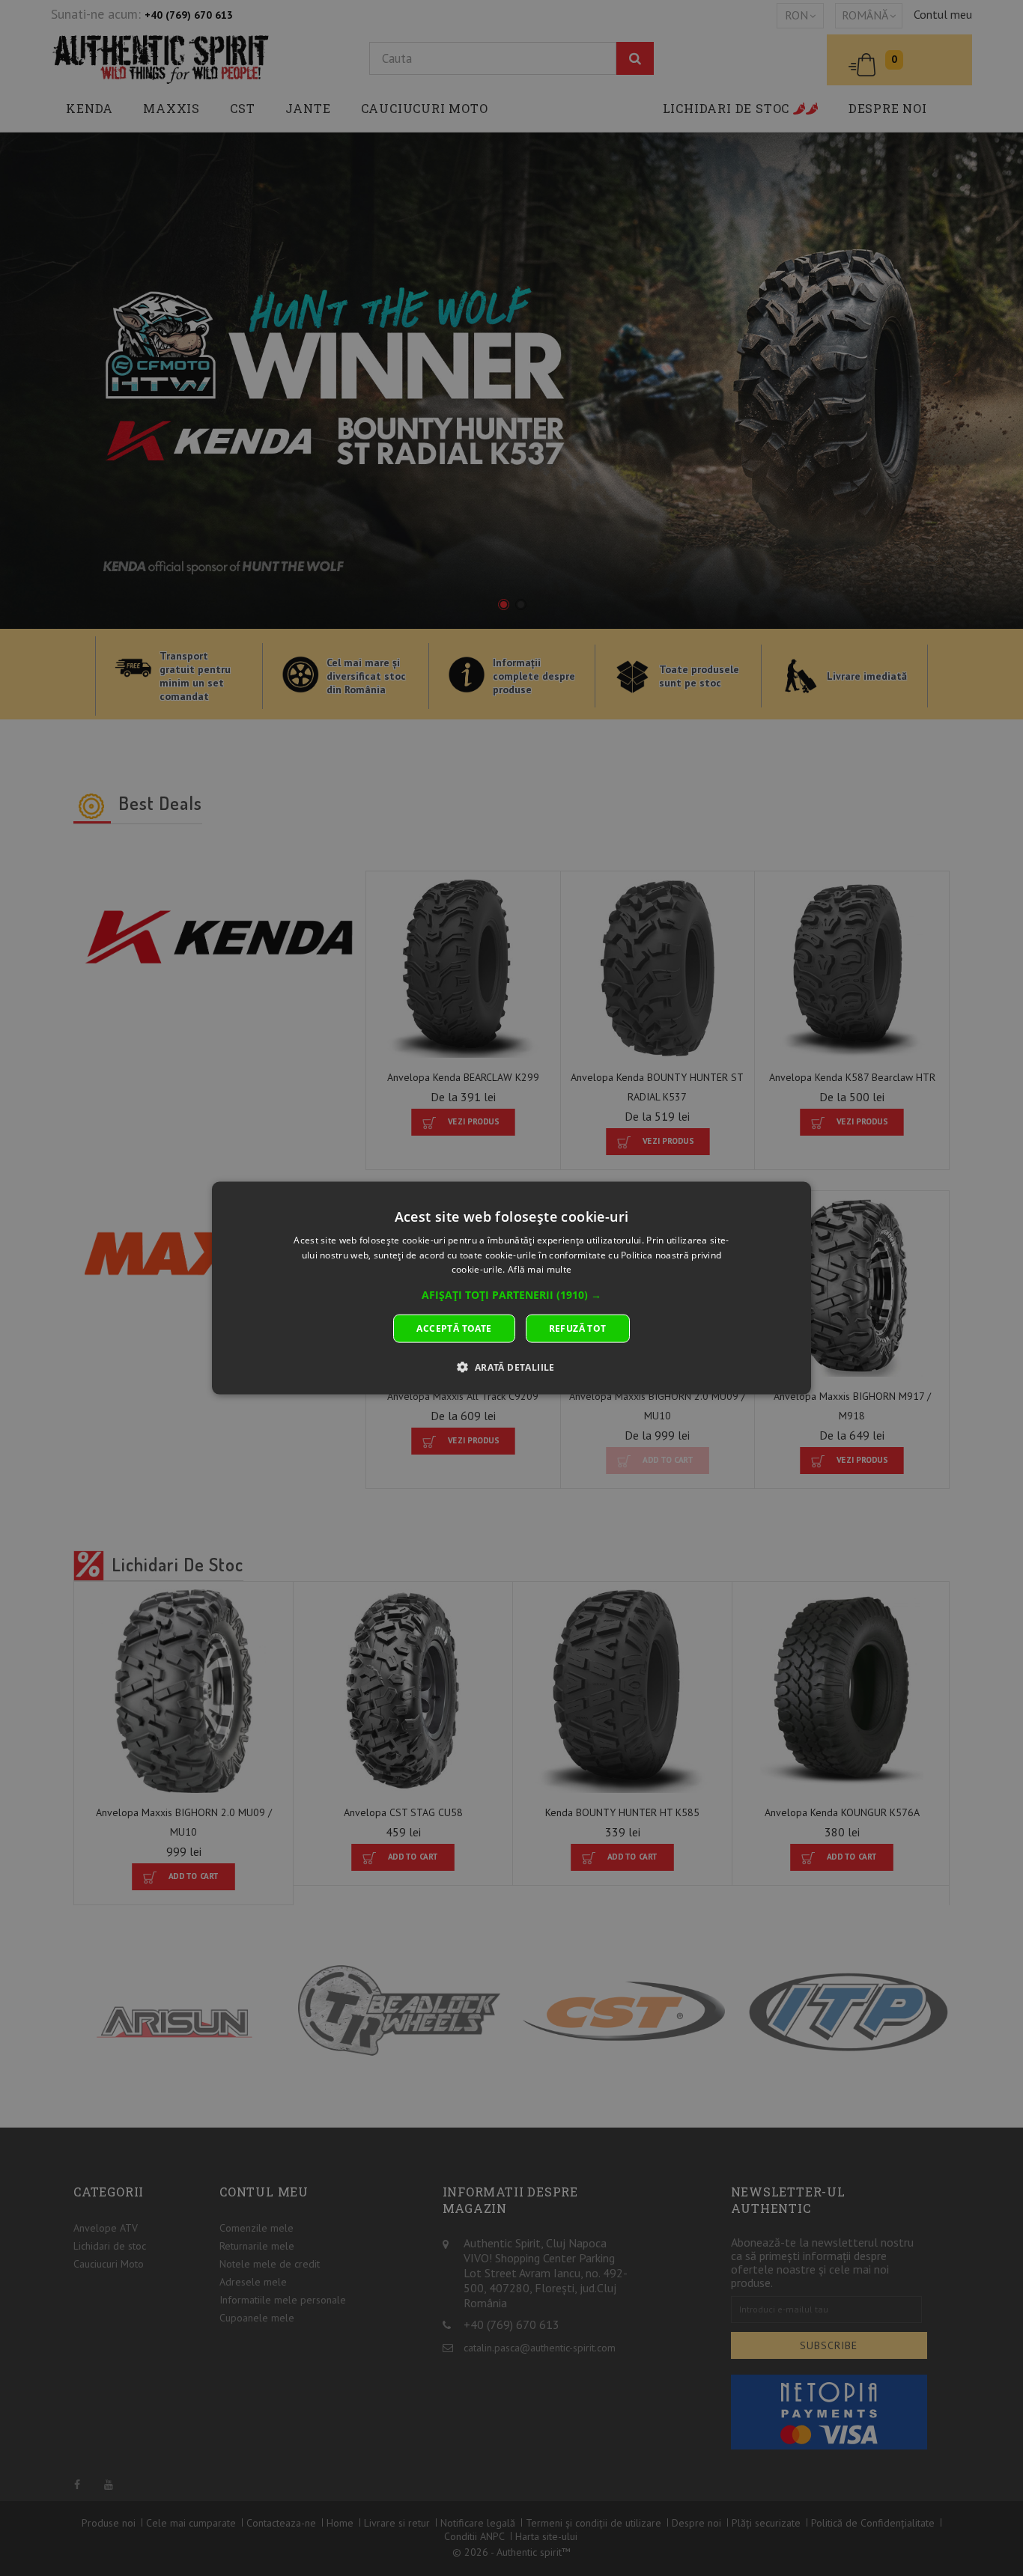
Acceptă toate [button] (454, 1328)
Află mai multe (540, 1269)
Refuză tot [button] (578, 1328)
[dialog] (511, 1288)
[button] (511, 1295)
